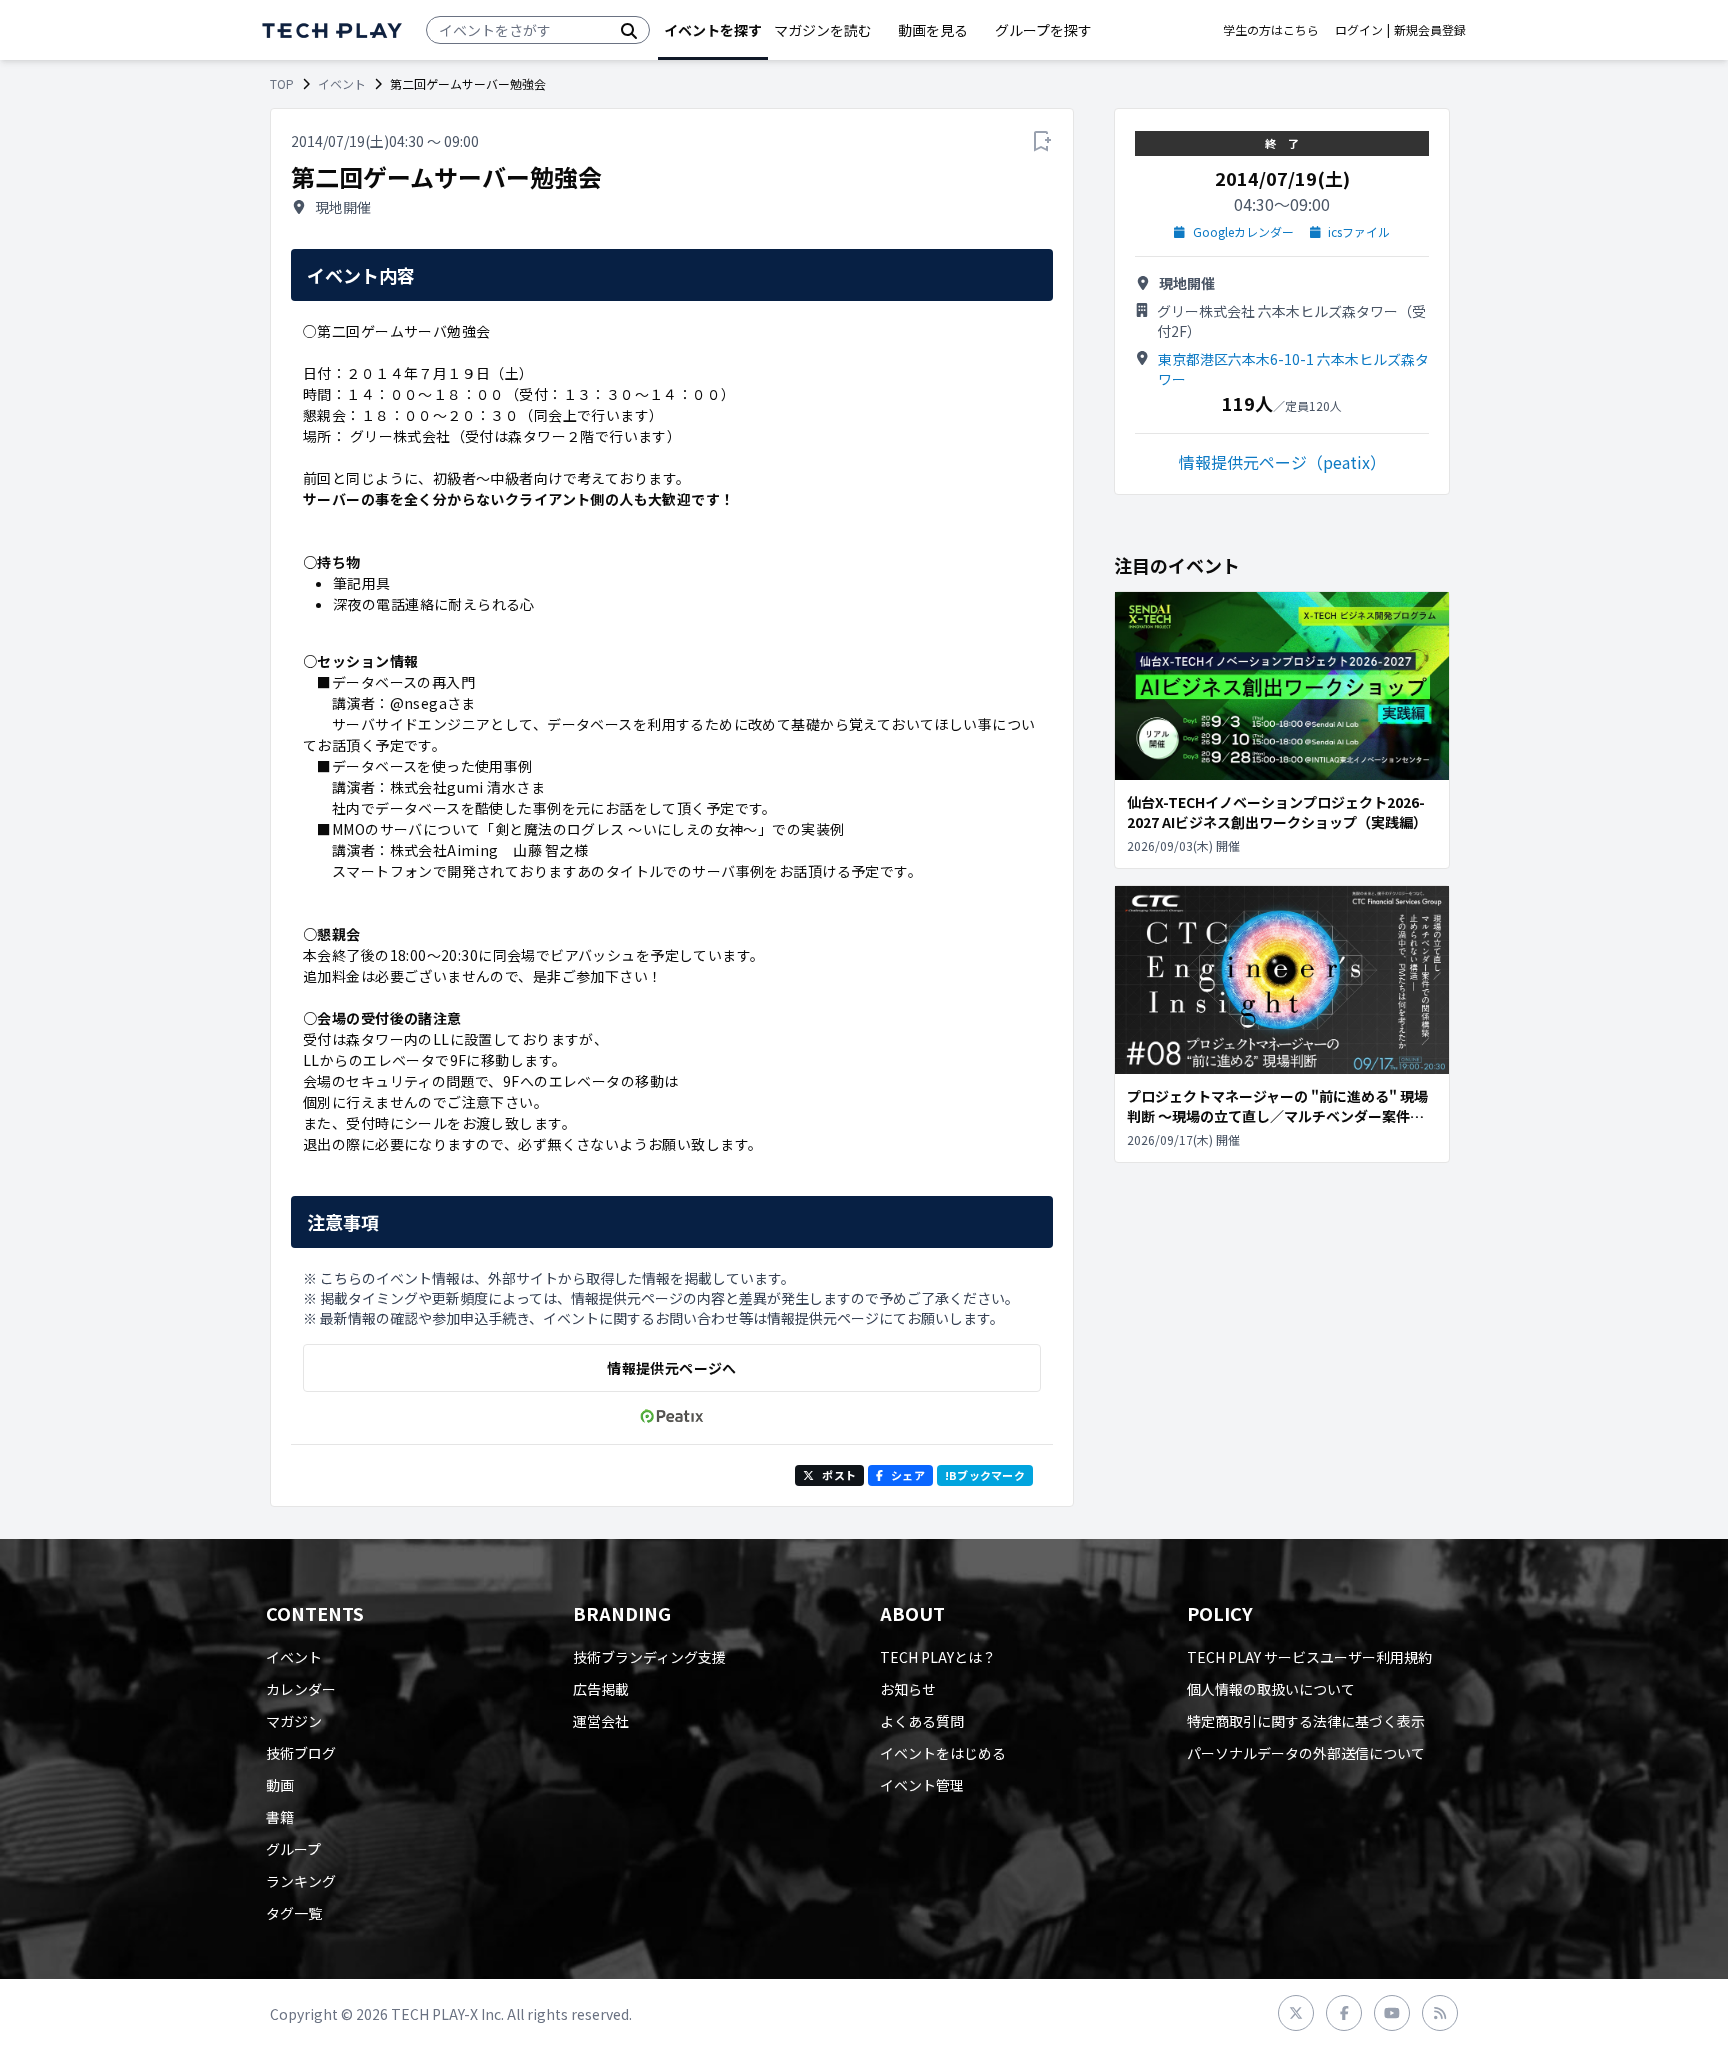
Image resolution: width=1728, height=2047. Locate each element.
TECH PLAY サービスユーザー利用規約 (1309, 1657)
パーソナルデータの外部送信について (1306, 1753)
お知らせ (908, 1689)
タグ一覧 (294, 1913)
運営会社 (601, 1721)
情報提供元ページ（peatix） (1282, 462)
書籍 (280, 1817)
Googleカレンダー (1243, 232)
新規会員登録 (1430, 30)
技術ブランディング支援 (649, 1657)
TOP (282, 84)
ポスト (839, 1475)
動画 (280, 1785)
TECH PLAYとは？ (938, 1657)
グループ (293, 1849)
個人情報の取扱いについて (1271, 1689)
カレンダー (301, 1689)
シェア (908, 1475)
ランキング (301, 1881)
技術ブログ (301, 1753)
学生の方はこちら (1271, 30)
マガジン (294, 1721)
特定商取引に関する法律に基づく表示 (1306, 1721)
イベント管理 (922, 1785)
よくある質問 (922, 1721)
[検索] (629, 30)
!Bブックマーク (985, 1475)
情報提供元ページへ (671, 1368)
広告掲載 (601, 1689)
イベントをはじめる (943, 1753)
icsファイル (1359, 232)
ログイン (1359, 30)
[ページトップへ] (332, 30)
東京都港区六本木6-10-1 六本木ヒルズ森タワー (1293, 369)
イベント (342, 84)
